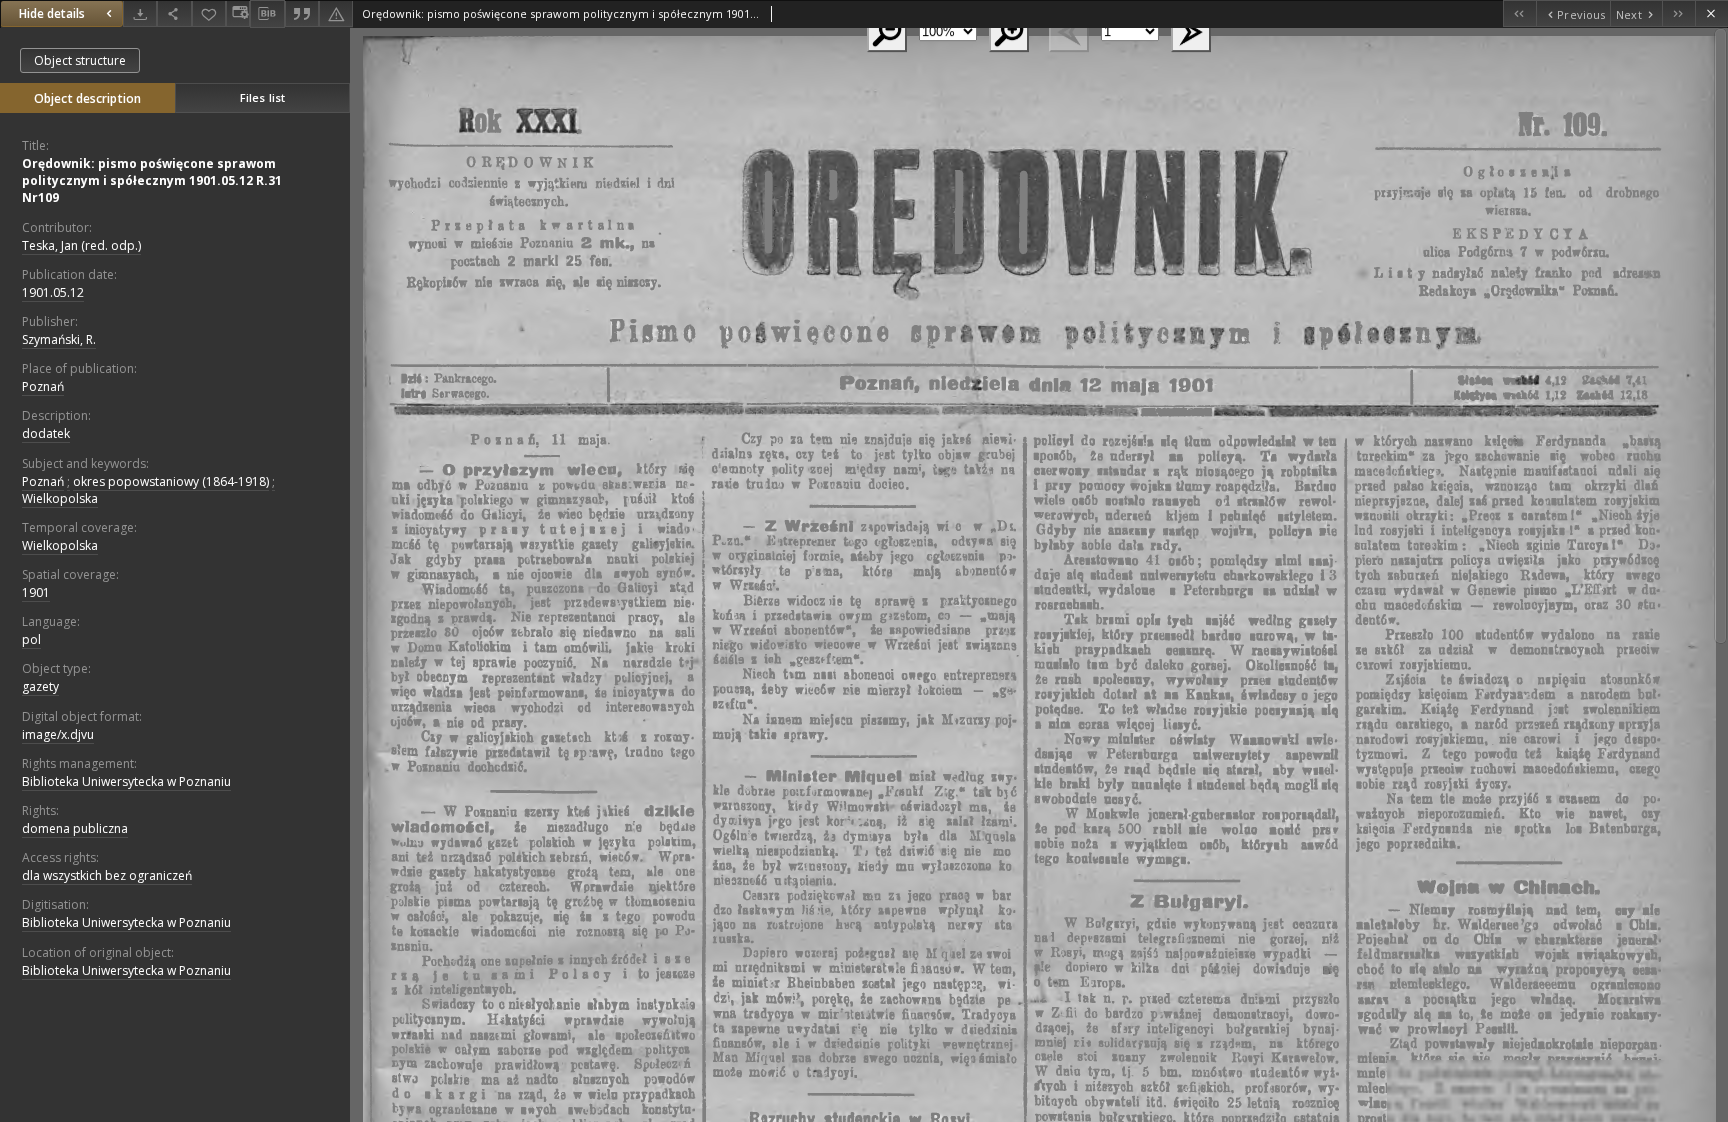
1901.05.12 (53, 292)
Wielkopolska (60, 498)
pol (31, 639)
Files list (262, 97)
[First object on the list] (1519, 13)
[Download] (140, 13)
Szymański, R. (59, 339)
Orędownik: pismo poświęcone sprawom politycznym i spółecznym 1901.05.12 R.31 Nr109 (152, 180)
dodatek (46, 433)
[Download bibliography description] (267, 14)
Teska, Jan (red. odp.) (81, 245)
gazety (40, 686)
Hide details (52, 13)
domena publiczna (75, 828)
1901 (36, 592)
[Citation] (302, 13)
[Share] (174, 13)
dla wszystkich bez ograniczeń (107, 875)
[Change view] (238, 13)
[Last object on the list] (1678, 13)
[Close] (1711, 13)
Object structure (80, 60)
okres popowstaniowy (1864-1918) (171, 481)
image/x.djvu (58, 734)
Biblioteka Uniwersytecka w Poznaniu (126, 781)
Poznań (43, 386)
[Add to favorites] (209, 13)
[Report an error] (336, 13)
